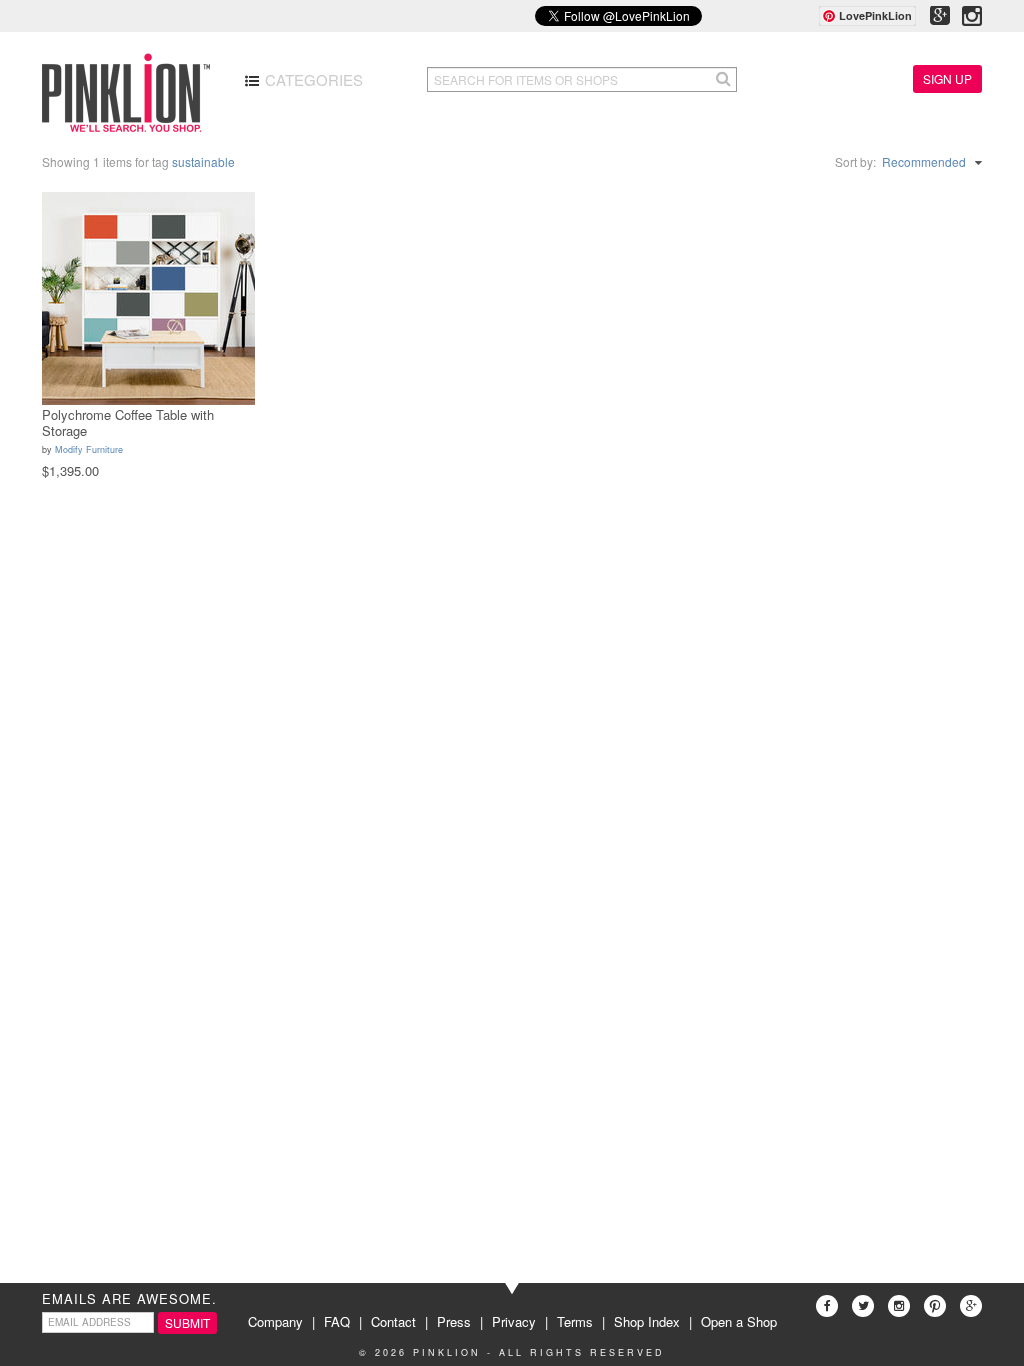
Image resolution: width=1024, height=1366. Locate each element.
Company (275, 1321)
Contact (393, 1321)
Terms (575, 1321)
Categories (312, 79)
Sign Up (947, 78)
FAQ (337, 1321)
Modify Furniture (89, 449)
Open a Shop (739, 1321)
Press (454, 1321)
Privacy (514, 1321)
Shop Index (647, 1321)
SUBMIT (187, 1322)
